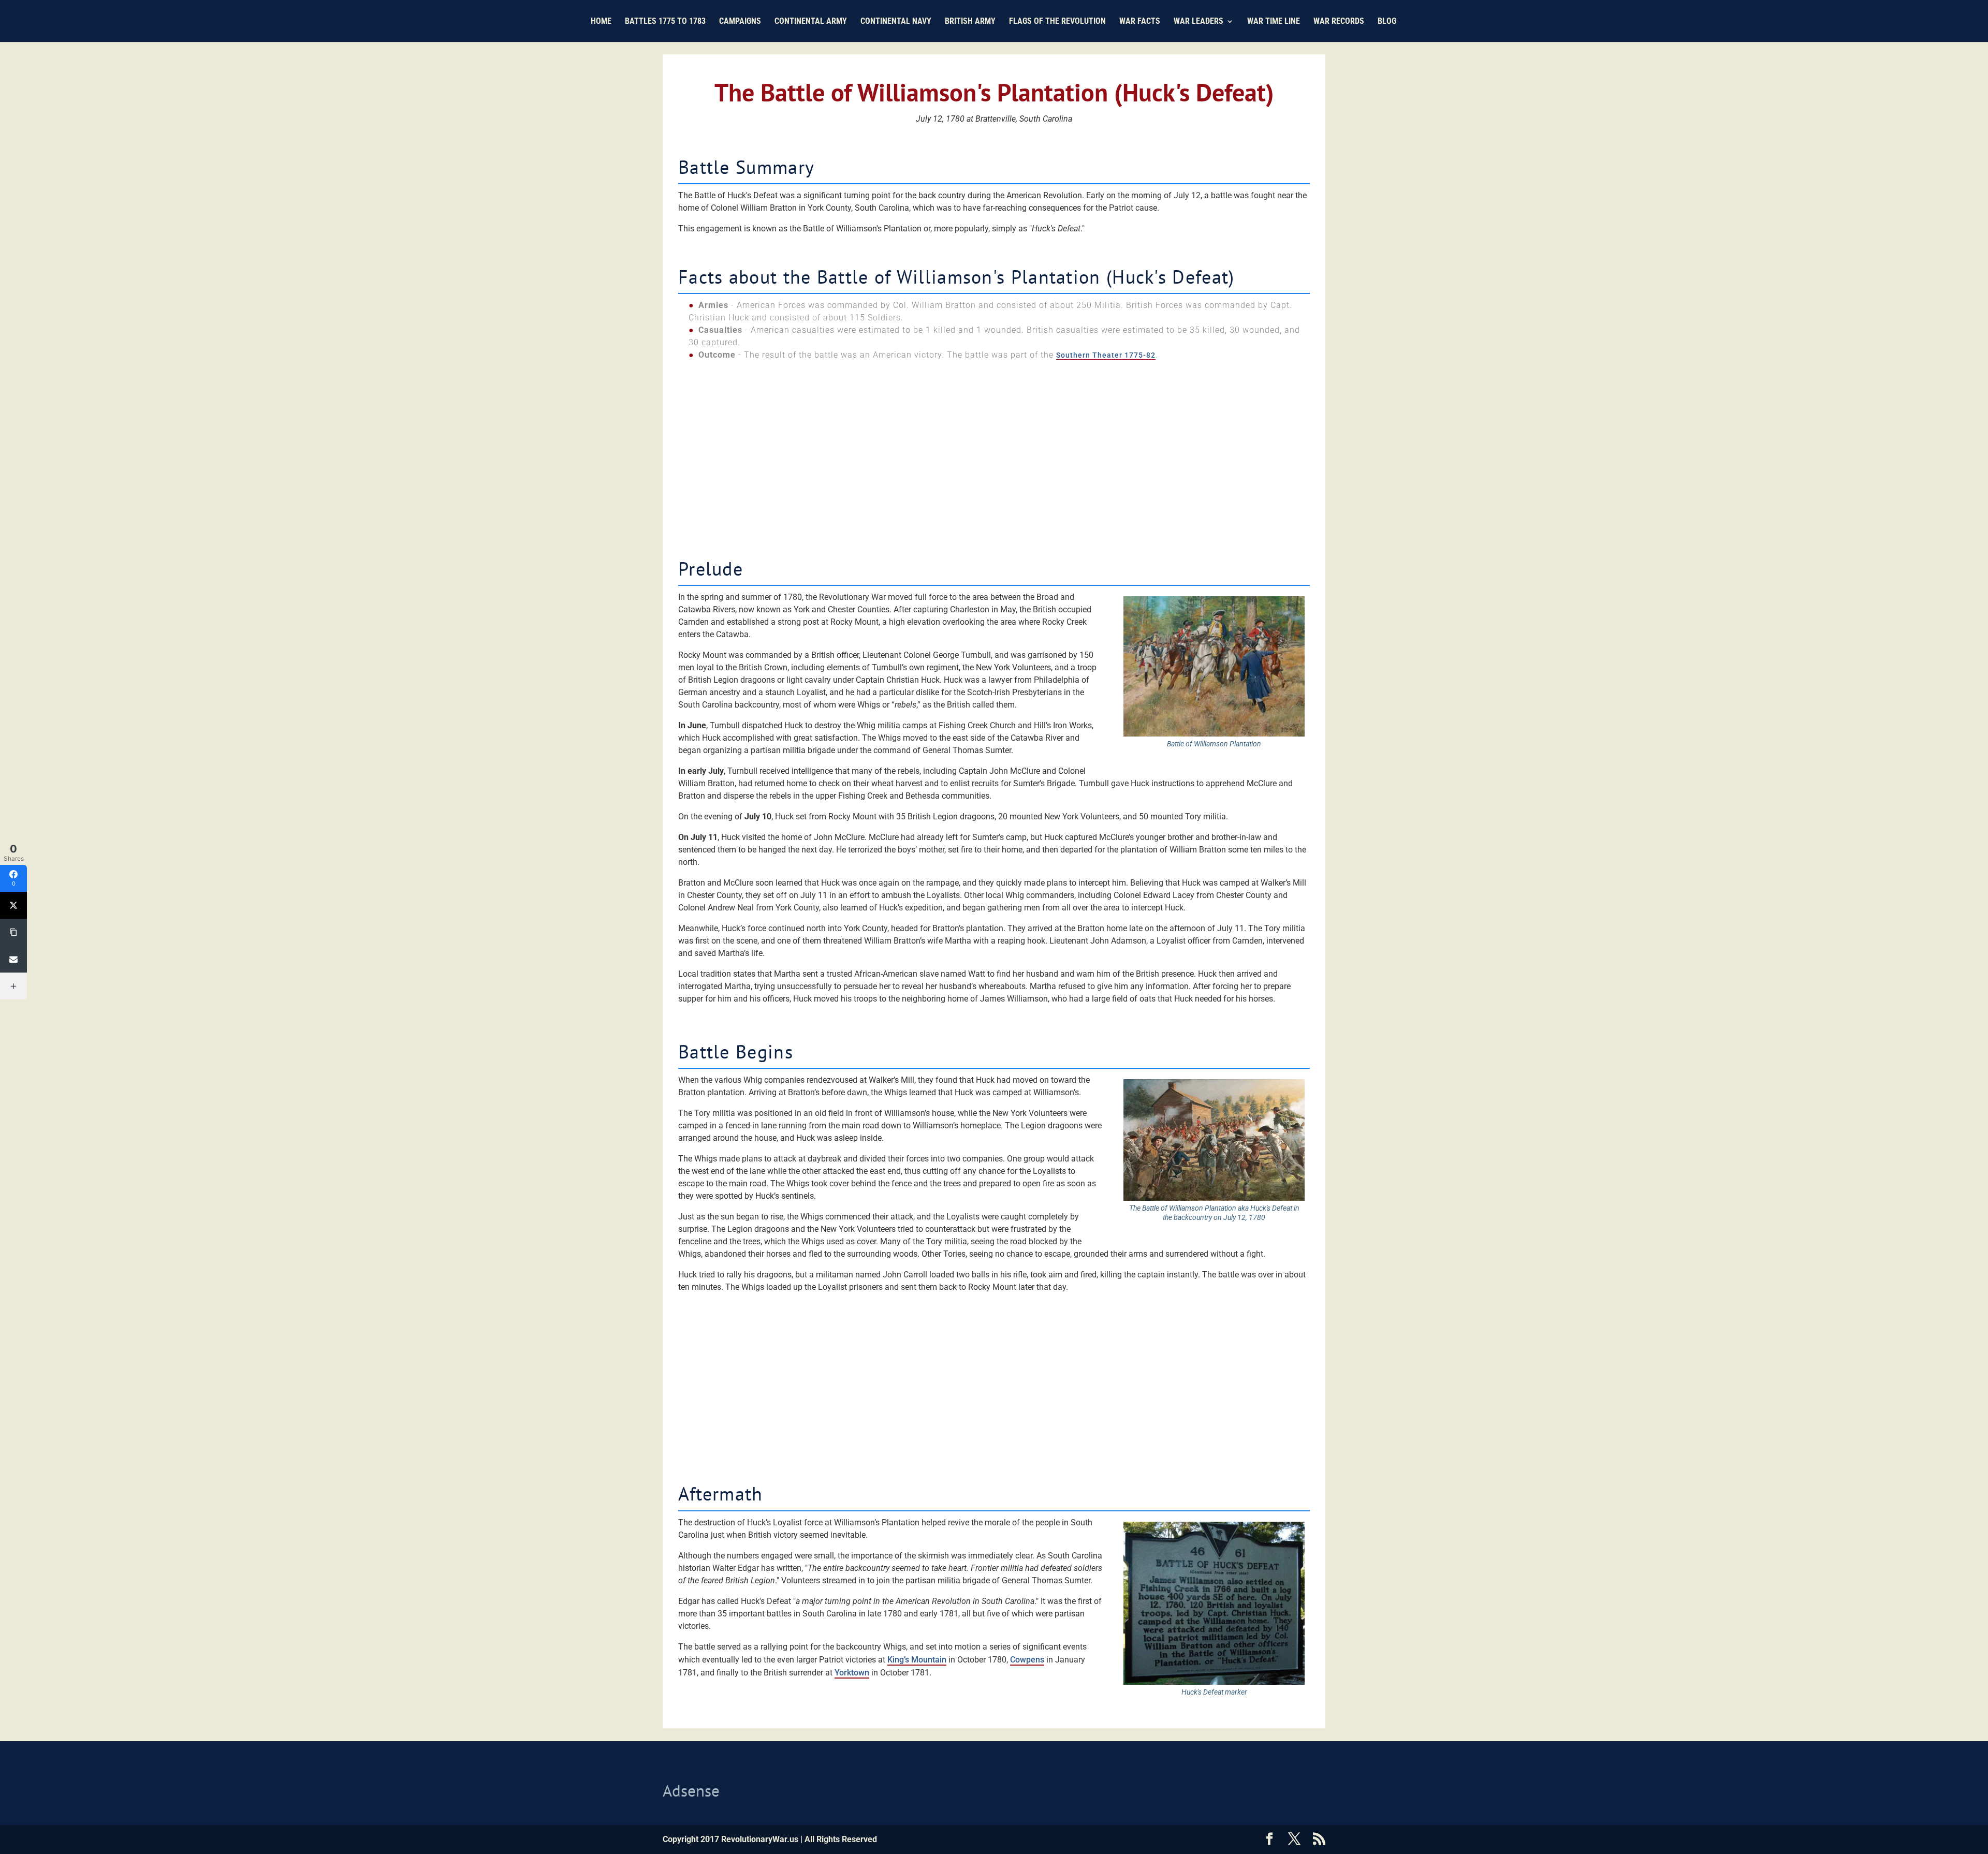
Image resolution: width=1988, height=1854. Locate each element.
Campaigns (740, 22)
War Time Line (1274, 22)
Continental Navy (896, 22)
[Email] (13, 959)
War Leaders (1198, 22)
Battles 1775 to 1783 (665, 22)
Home (601, 22)
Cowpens (1027, 1660)
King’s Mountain (917, 1660)
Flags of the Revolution (1057, 22)
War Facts (1140, 22)
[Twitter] (13, 905)
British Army (970, 22)
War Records (1339, 22)
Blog (1387, 22)
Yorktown (852, 1673)
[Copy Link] (13, 932)
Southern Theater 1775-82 (1106, 355)
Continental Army (811, 22)
